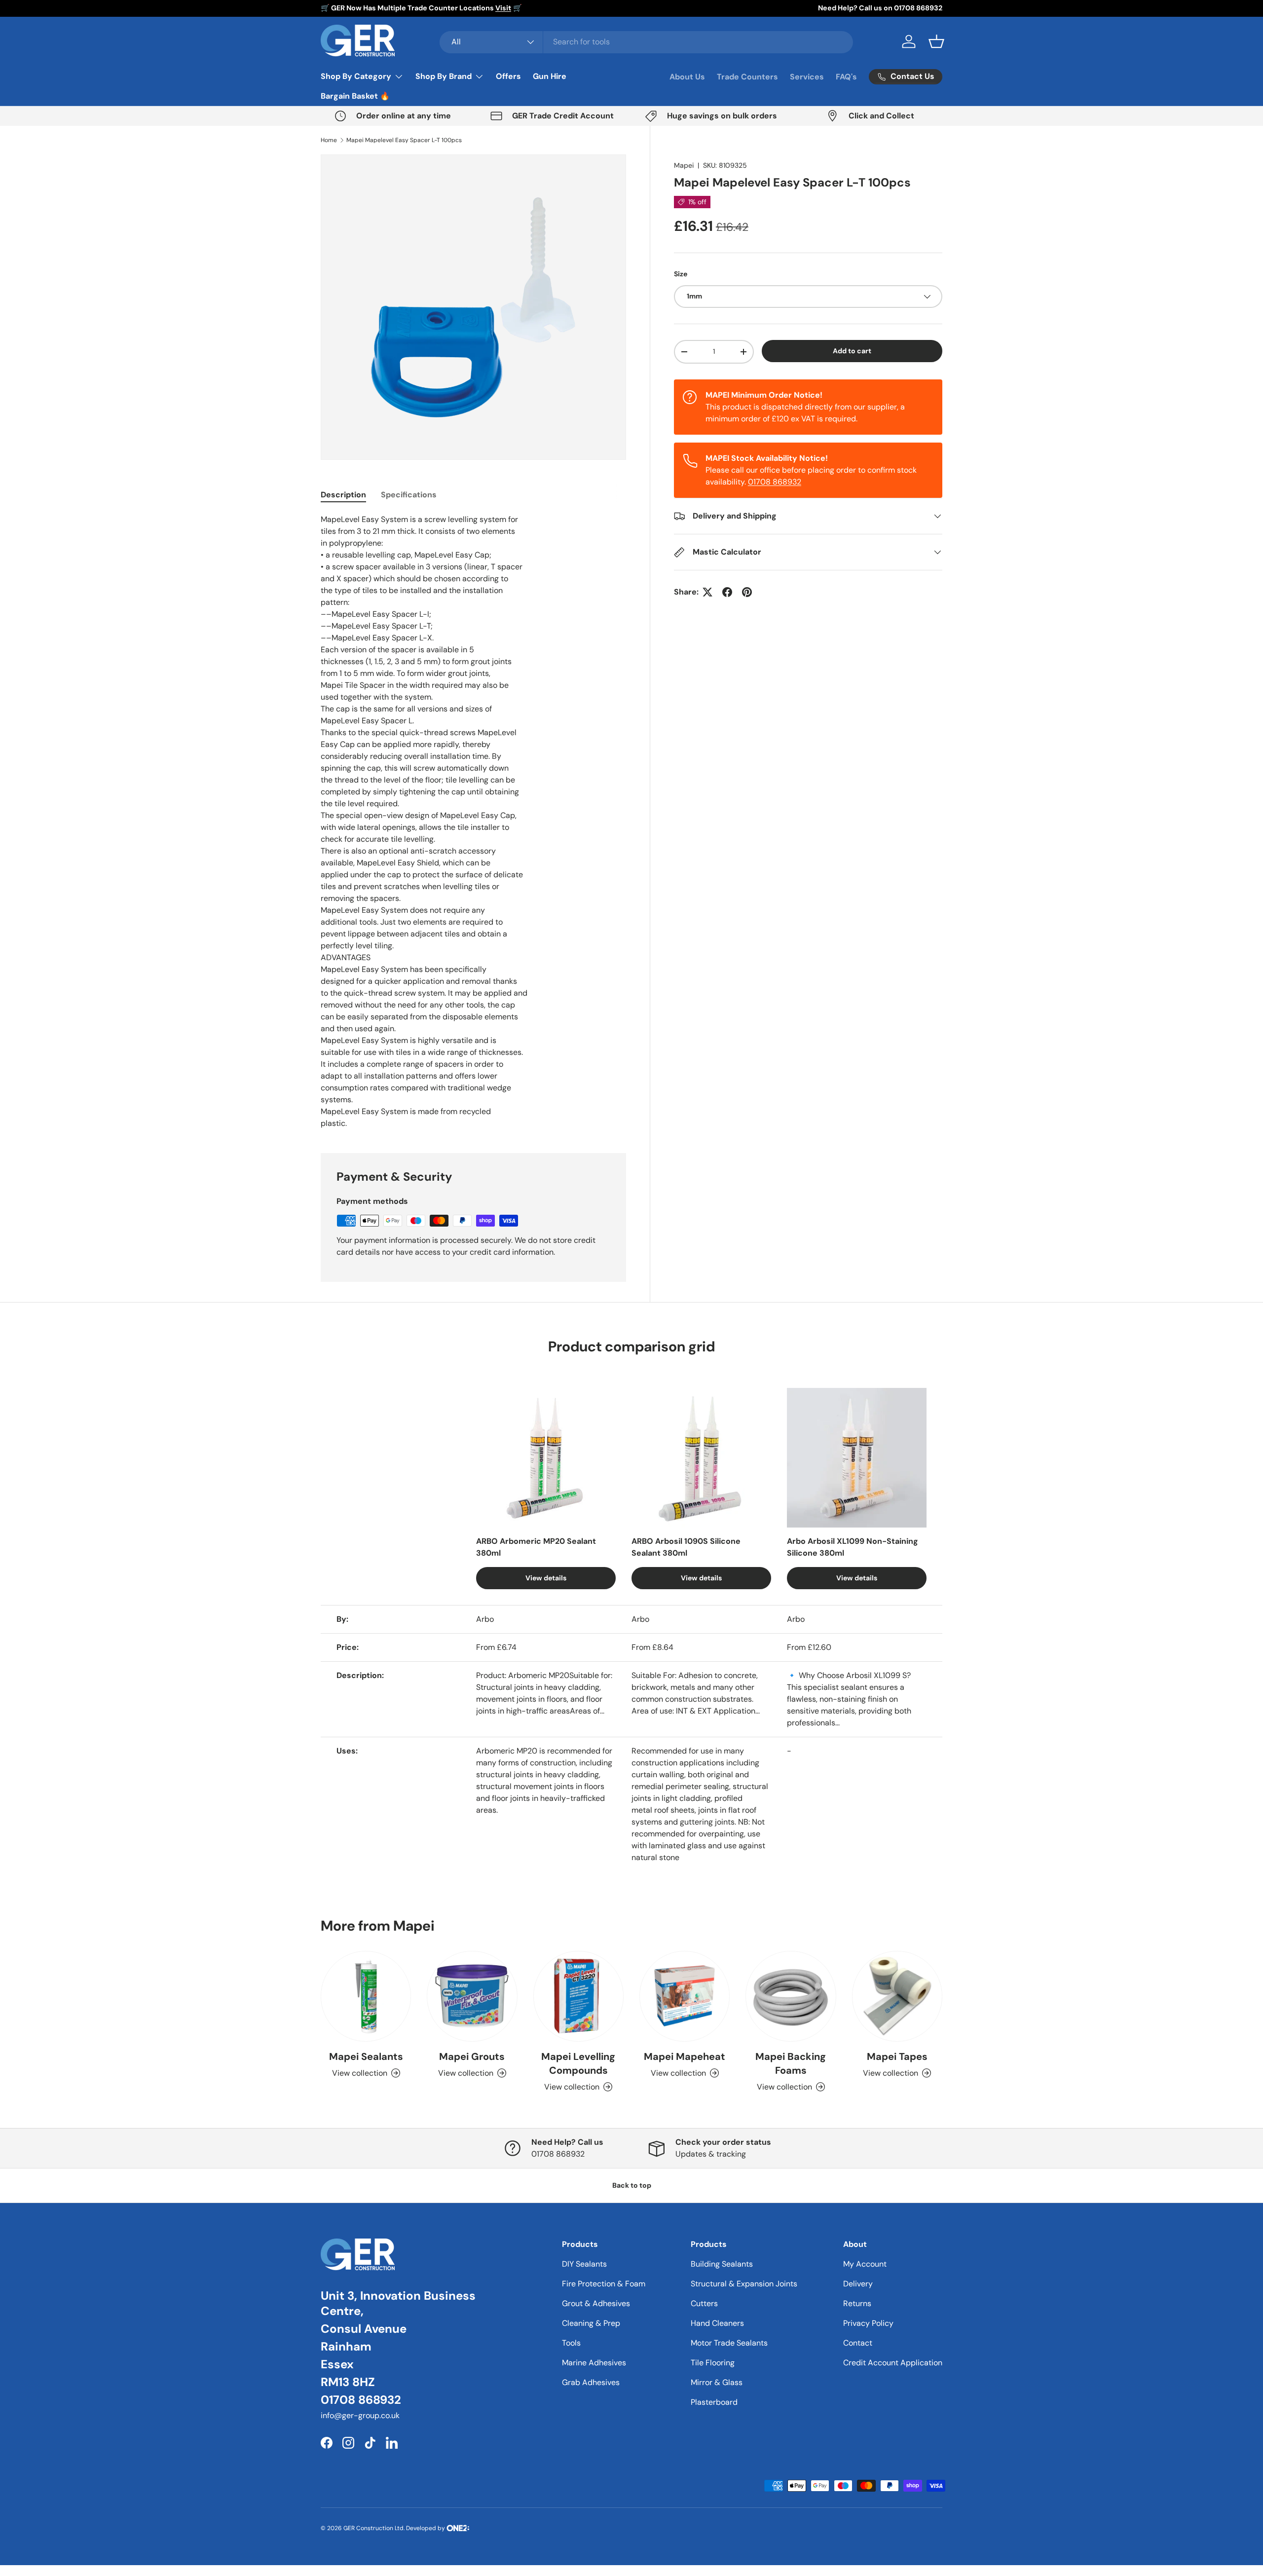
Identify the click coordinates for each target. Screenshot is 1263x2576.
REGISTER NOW (632, 1332)
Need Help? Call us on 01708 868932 (880, 8)
